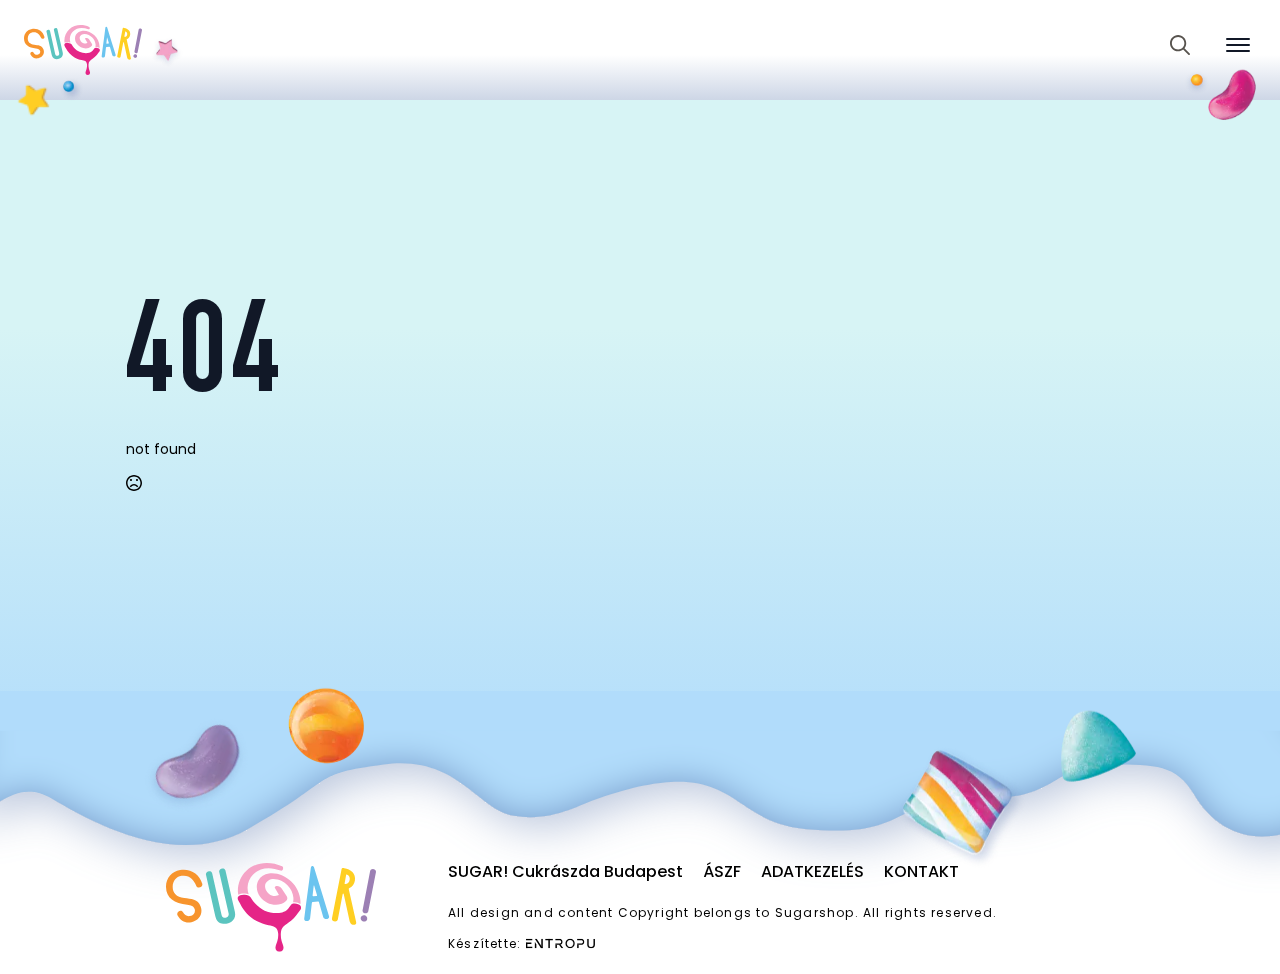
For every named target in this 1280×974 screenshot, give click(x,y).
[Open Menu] (1238, 45)
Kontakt (921, 871)
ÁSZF (722, 871)
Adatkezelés (812, 871)
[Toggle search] (1180, 45)
